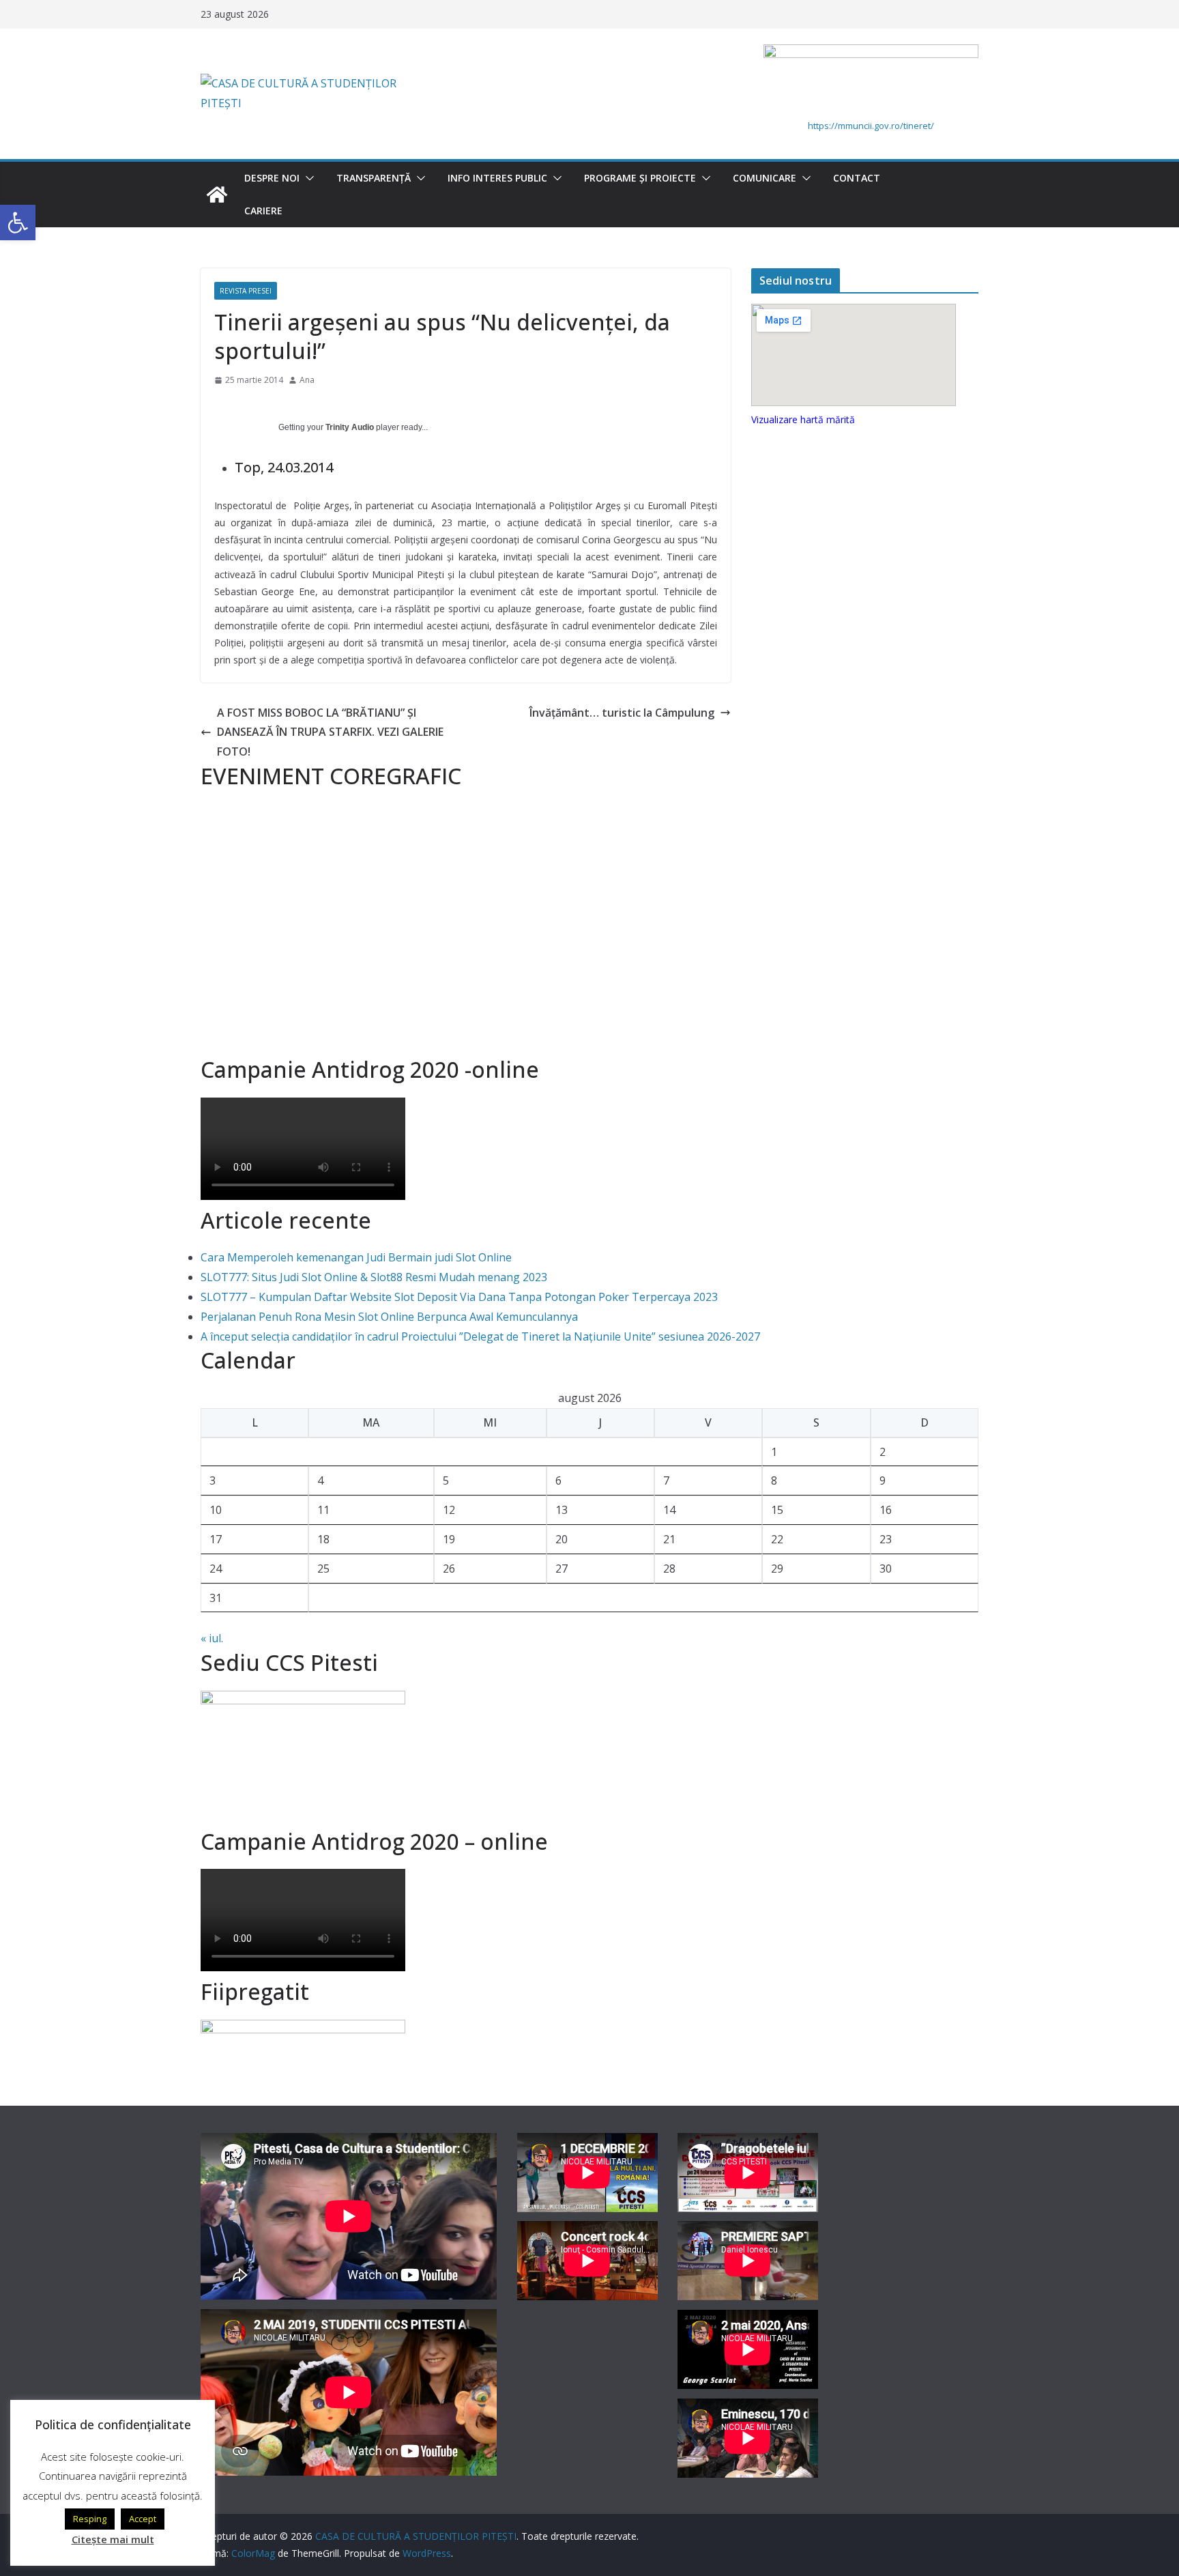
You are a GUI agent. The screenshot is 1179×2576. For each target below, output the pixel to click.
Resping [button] (90, 2519)
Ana (307, 380)
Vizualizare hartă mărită (803, 419)
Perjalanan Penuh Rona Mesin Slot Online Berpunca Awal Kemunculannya (389, 1317)
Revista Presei (246, 291)
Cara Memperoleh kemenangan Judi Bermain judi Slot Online (356, 1257)
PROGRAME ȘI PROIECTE (640, 178)
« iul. (212, 1638)
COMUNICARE (765, 178)
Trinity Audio (350, 427)
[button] (307, 178)
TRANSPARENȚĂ (374, 178)
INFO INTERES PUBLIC (497, 178)
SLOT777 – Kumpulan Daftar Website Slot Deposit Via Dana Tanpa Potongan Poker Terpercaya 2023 (459, 1297)
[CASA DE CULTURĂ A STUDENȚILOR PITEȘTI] (217, 195)
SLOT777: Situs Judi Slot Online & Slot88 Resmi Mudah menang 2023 (374, 1277)
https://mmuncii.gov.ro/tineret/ (871, 126)
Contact (857, 178)
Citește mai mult (113, 2539)
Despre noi (272, 178)
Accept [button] (143, 2519)
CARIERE (263, 211)
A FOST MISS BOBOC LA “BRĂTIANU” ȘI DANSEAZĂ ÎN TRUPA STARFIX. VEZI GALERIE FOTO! (330, 732)
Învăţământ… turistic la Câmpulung (622, 713)
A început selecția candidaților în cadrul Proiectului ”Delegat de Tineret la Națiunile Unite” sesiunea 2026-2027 (480, 1336)
